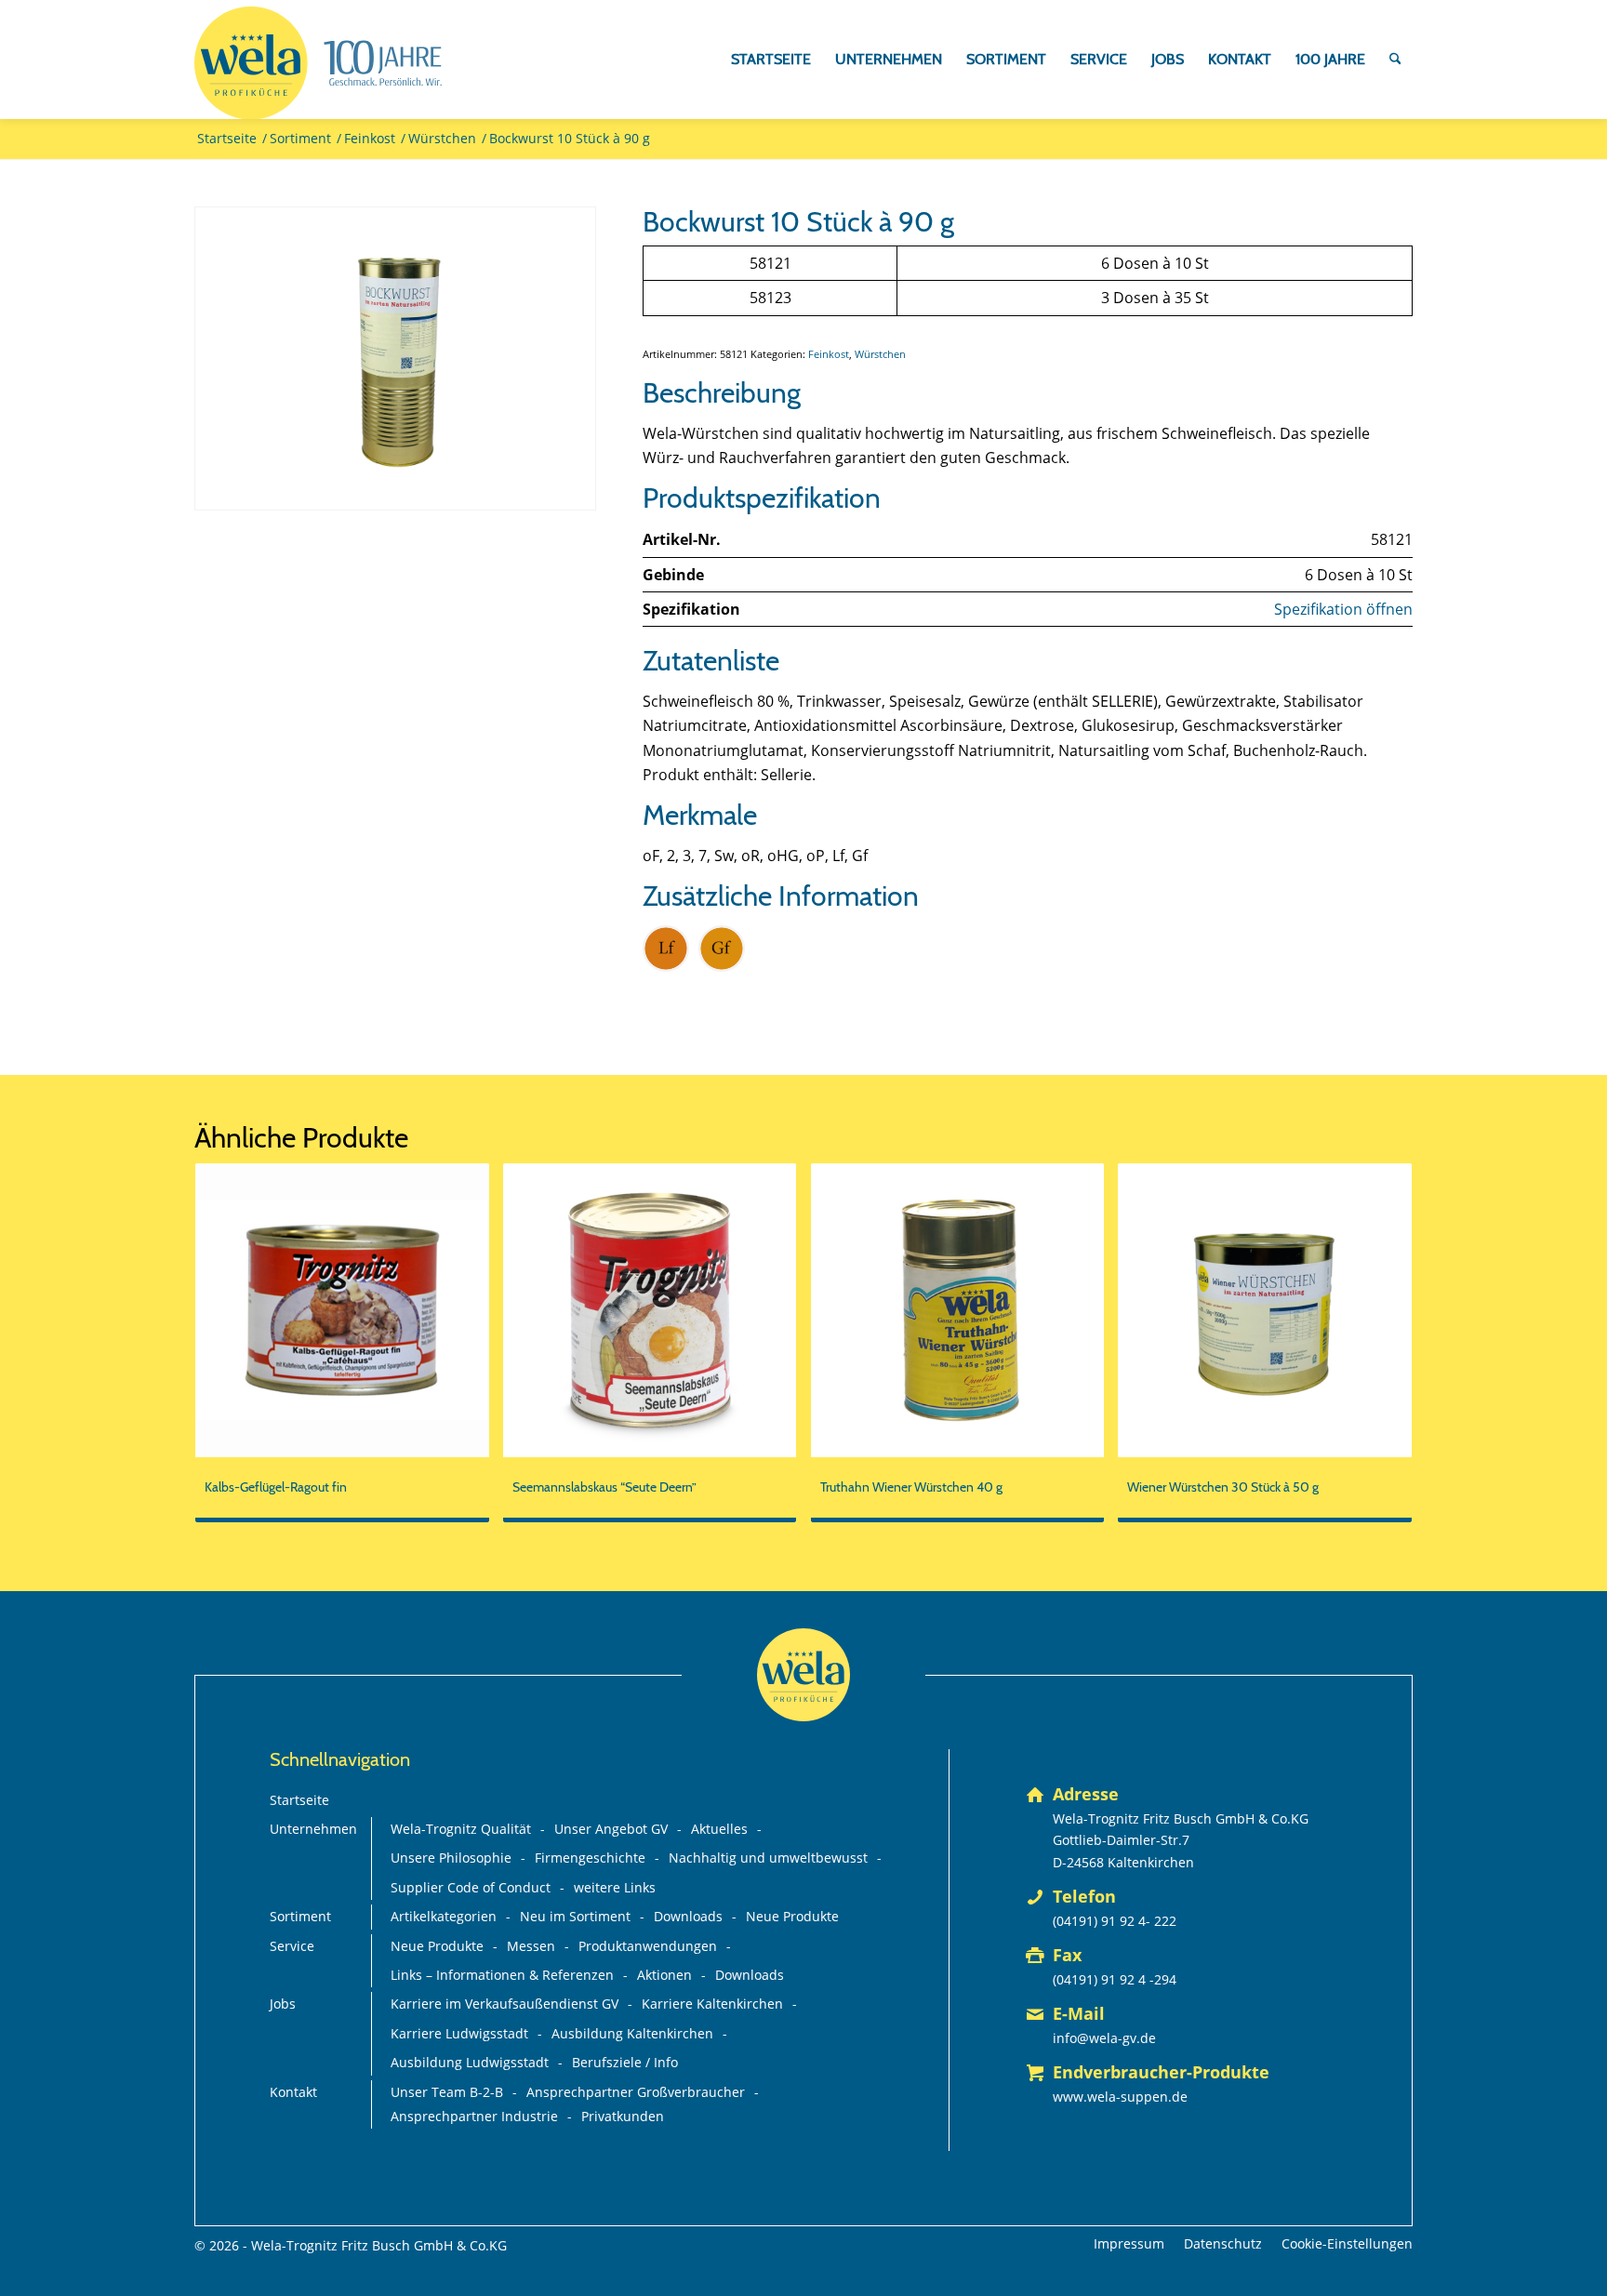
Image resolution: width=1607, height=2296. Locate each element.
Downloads (688, 1916)
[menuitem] (771, 60)
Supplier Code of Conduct (471, 1887)
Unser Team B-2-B (447, 2092)
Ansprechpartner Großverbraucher (636, 2092)
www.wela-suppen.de (1120, 2097)
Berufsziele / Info (625, 2062)
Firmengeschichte (590, 1858)
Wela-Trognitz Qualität (461, 1829)
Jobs (283, 2004)
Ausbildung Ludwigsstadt (470, 2062)
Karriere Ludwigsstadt (459, 2033)
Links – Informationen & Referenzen (502, 1975)
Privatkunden (623, 2116)
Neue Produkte (792, 1916)
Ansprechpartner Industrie (474, 2116)
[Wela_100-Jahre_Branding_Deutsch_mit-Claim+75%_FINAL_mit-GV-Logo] (318, 63)
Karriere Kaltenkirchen (712, 2004)
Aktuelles (719, 1829)
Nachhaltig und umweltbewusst (768, 1858)
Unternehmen (313, 1829)
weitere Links (615, 1887)
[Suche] (1395, 60)
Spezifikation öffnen (1343, 609)
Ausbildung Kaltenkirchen (632, 2033)
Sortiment (300, 1916)
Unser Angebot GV (611, 1829)
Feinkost (829, 354)
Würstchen (880, 354)
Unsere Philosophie (451, 1858)
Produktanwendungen (648, 1946)
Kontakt (293, 2092)
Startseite (299, 1800)
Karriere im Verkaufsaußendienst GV (505, 2004)
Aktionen (664, 1975)
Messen (531, 1946)
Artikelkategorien (444, 1916)
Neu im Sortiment (575, 1916)
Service (292, 1946)
